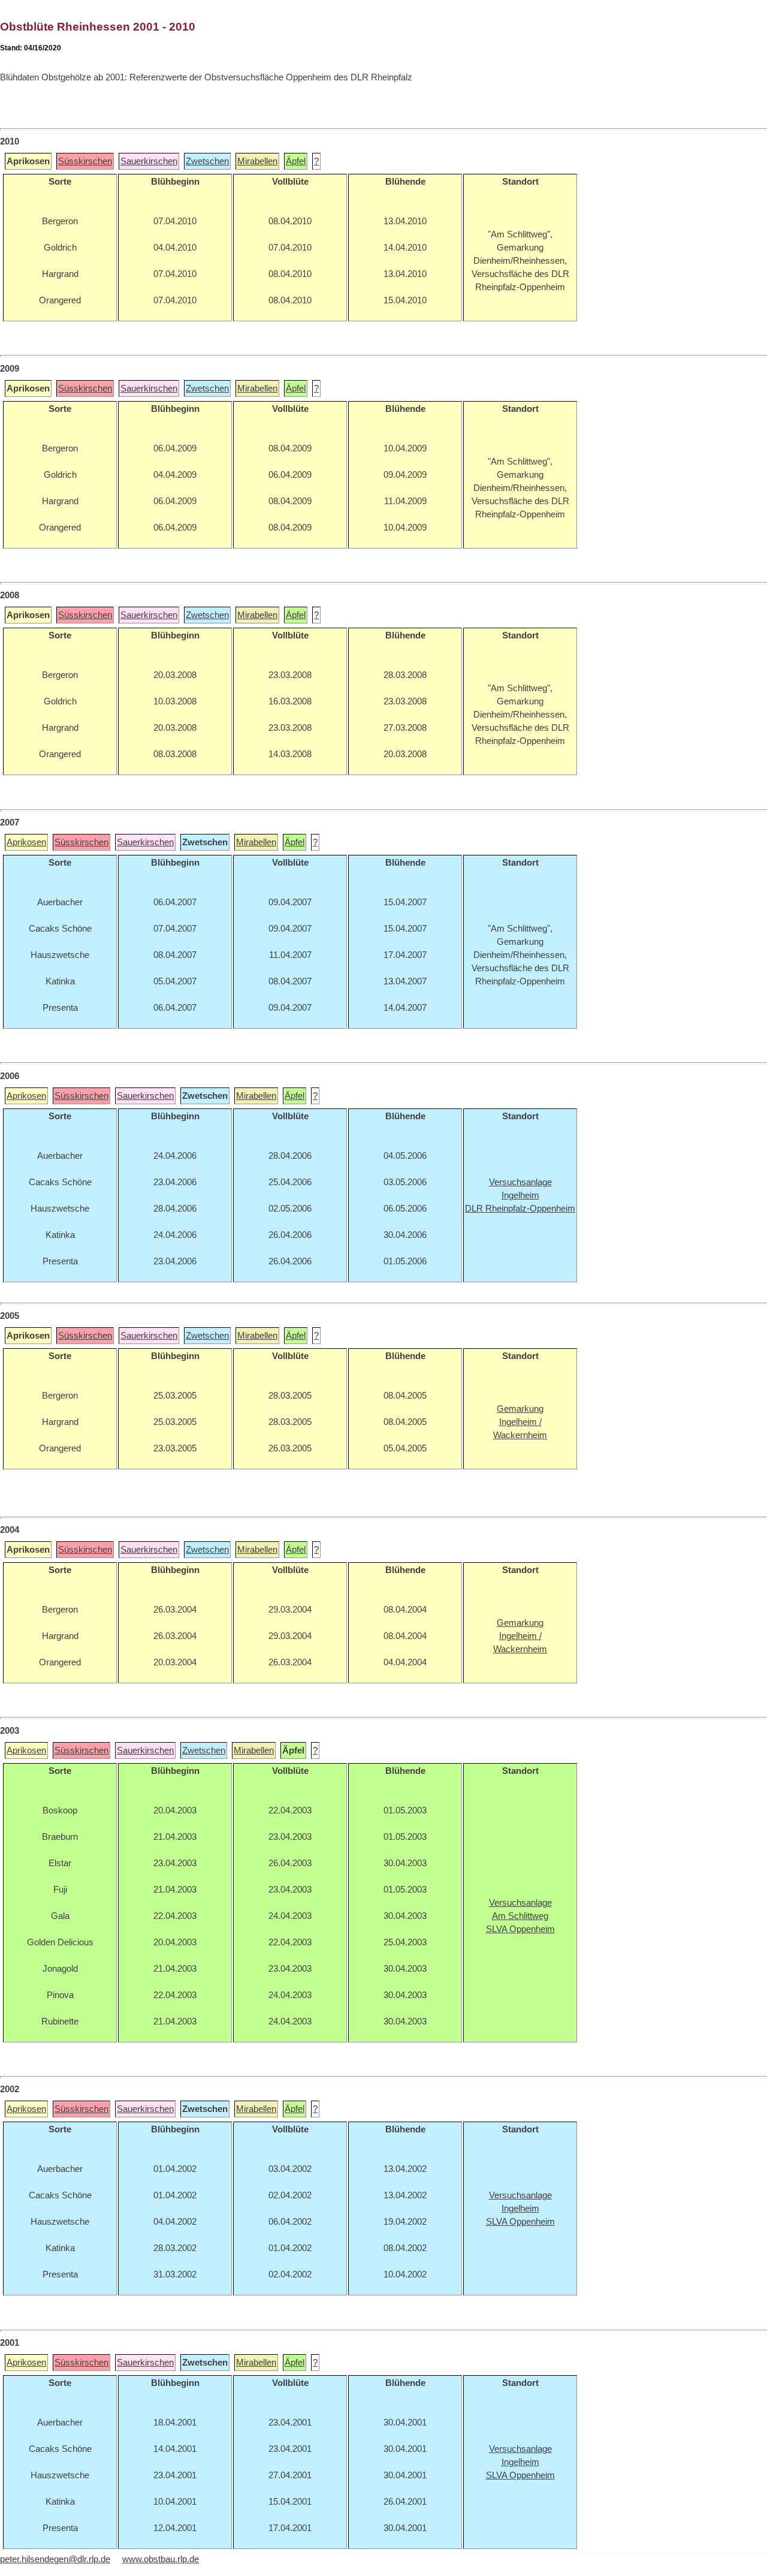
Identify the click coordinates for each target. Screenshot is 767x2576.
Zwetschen (207, 161)
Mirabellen (257, 161)
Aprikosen (26, 842)
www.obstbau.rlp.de (161, 2559)
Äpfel (296, 161)
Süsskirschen (85, 161)
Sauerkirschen (149, 161)
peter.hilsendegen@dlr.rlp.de (55, 2559)
